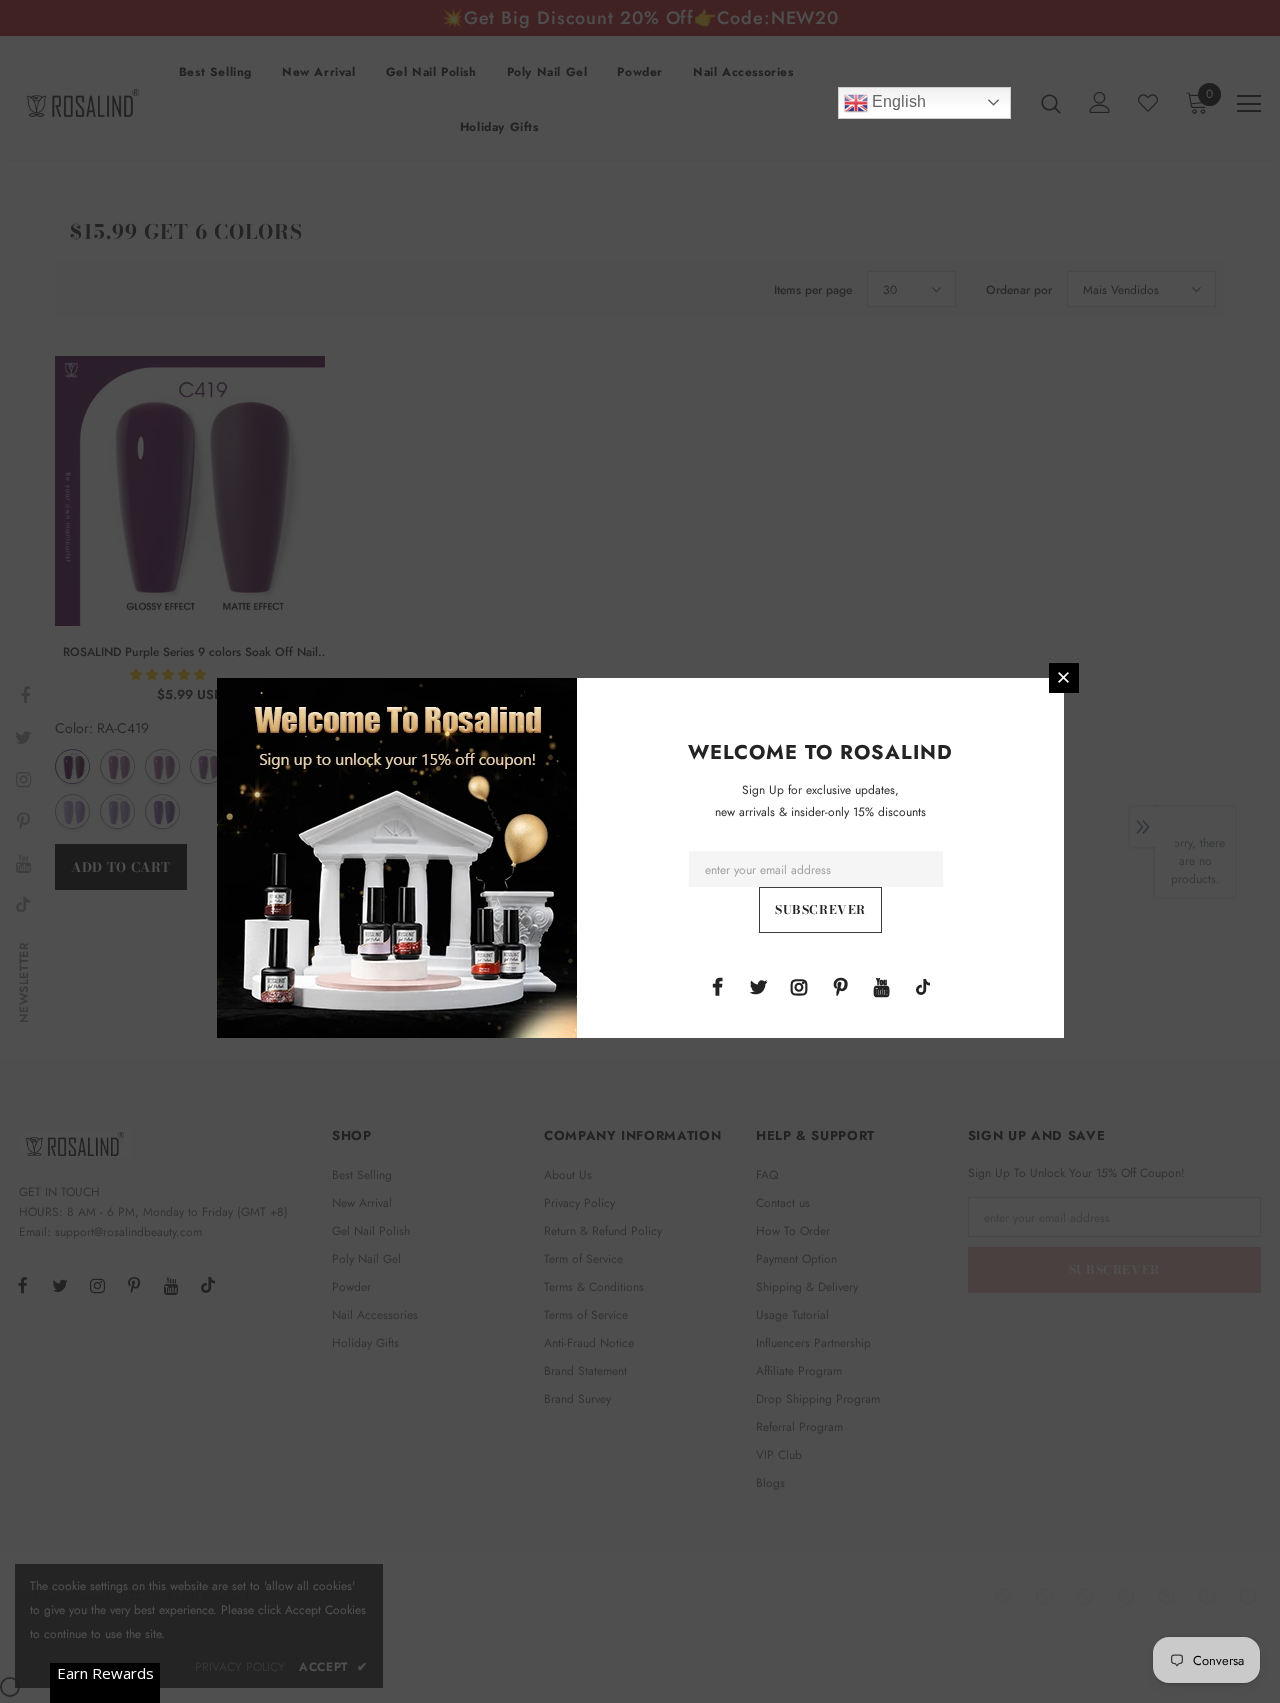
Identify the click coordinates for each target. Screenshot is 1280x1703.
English (897, 101)
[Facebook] (717, 986)
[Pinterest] (841, 986)
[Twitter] (758, 986)
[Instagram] (799, 986)
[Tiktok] (923, 986)
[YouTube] (882, 986)
